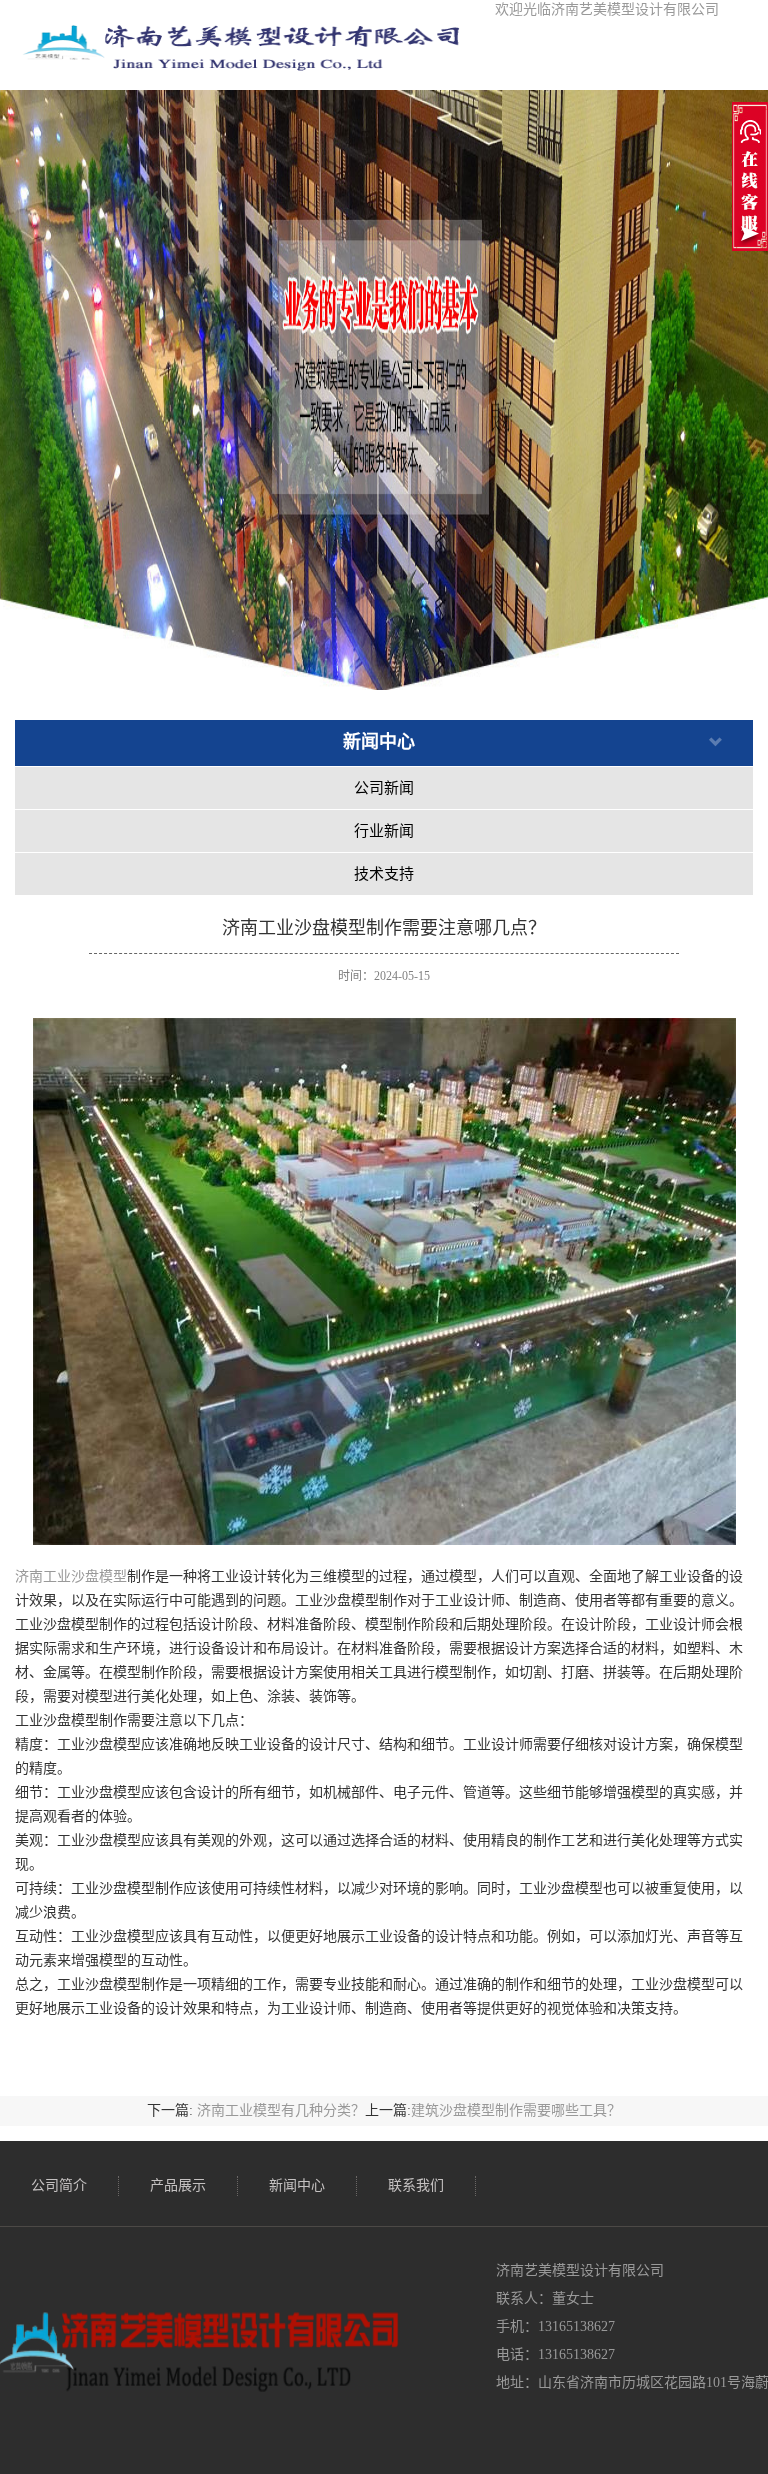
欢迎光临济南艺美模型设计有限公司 (607, 9)
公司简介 (59, 2185)
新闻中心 (297, 2185)
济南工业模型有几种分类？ (281, 2110)
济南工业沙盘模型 (71, 1576)
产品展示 (178, 2185)
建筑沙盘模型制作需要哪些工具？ (516, 2110)
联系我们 (416, 2185)
